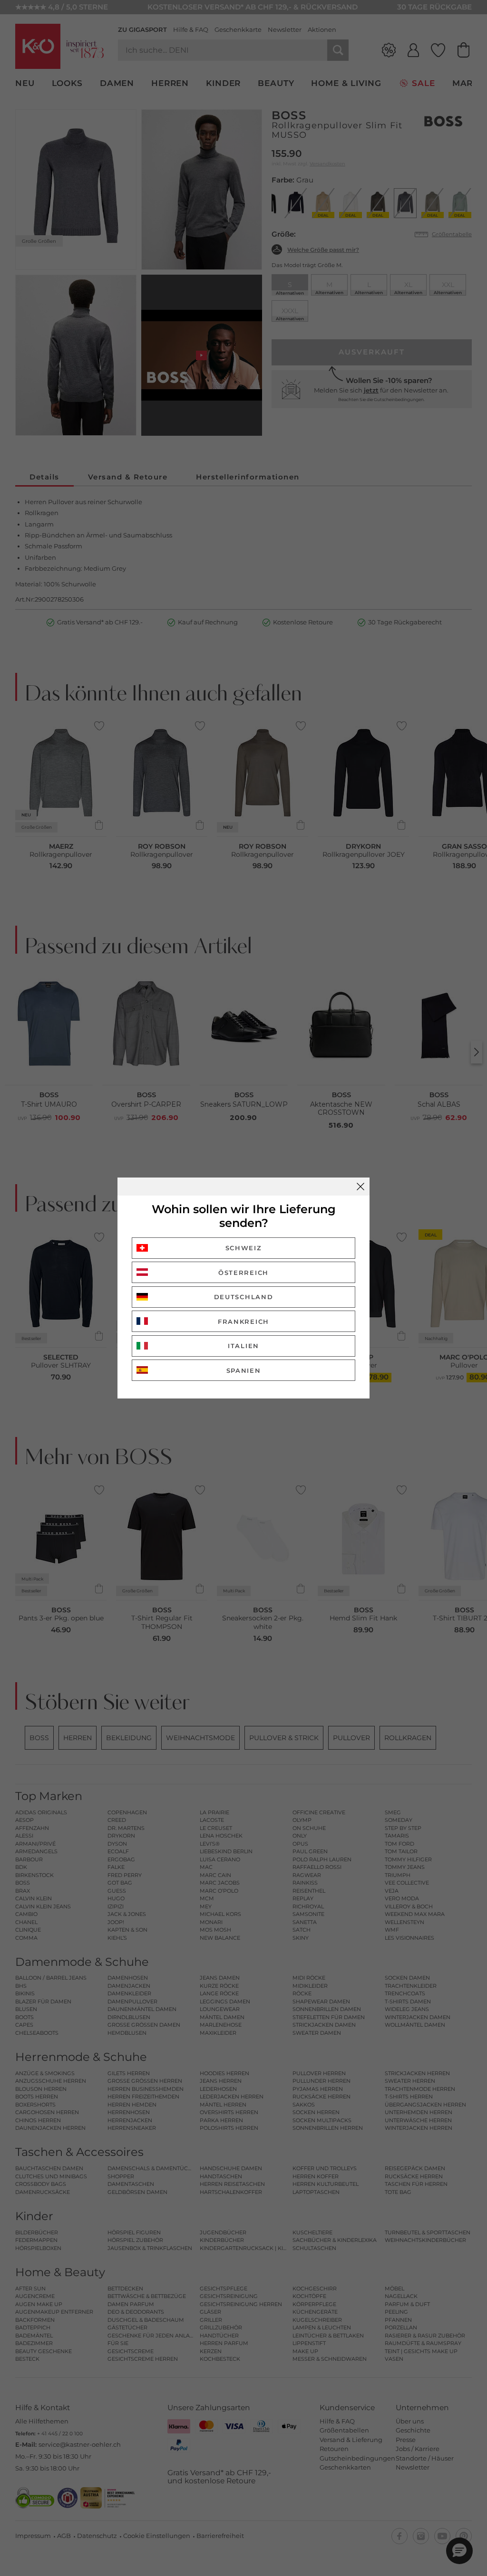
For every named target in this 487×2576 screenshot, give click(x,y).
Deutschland (244, 1297)
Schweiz (244, 1248)
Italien (243, 1346)
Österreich (243, 1273)
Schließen (360, 1187)
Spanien (244, 1370)
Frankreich (243, 1322)
